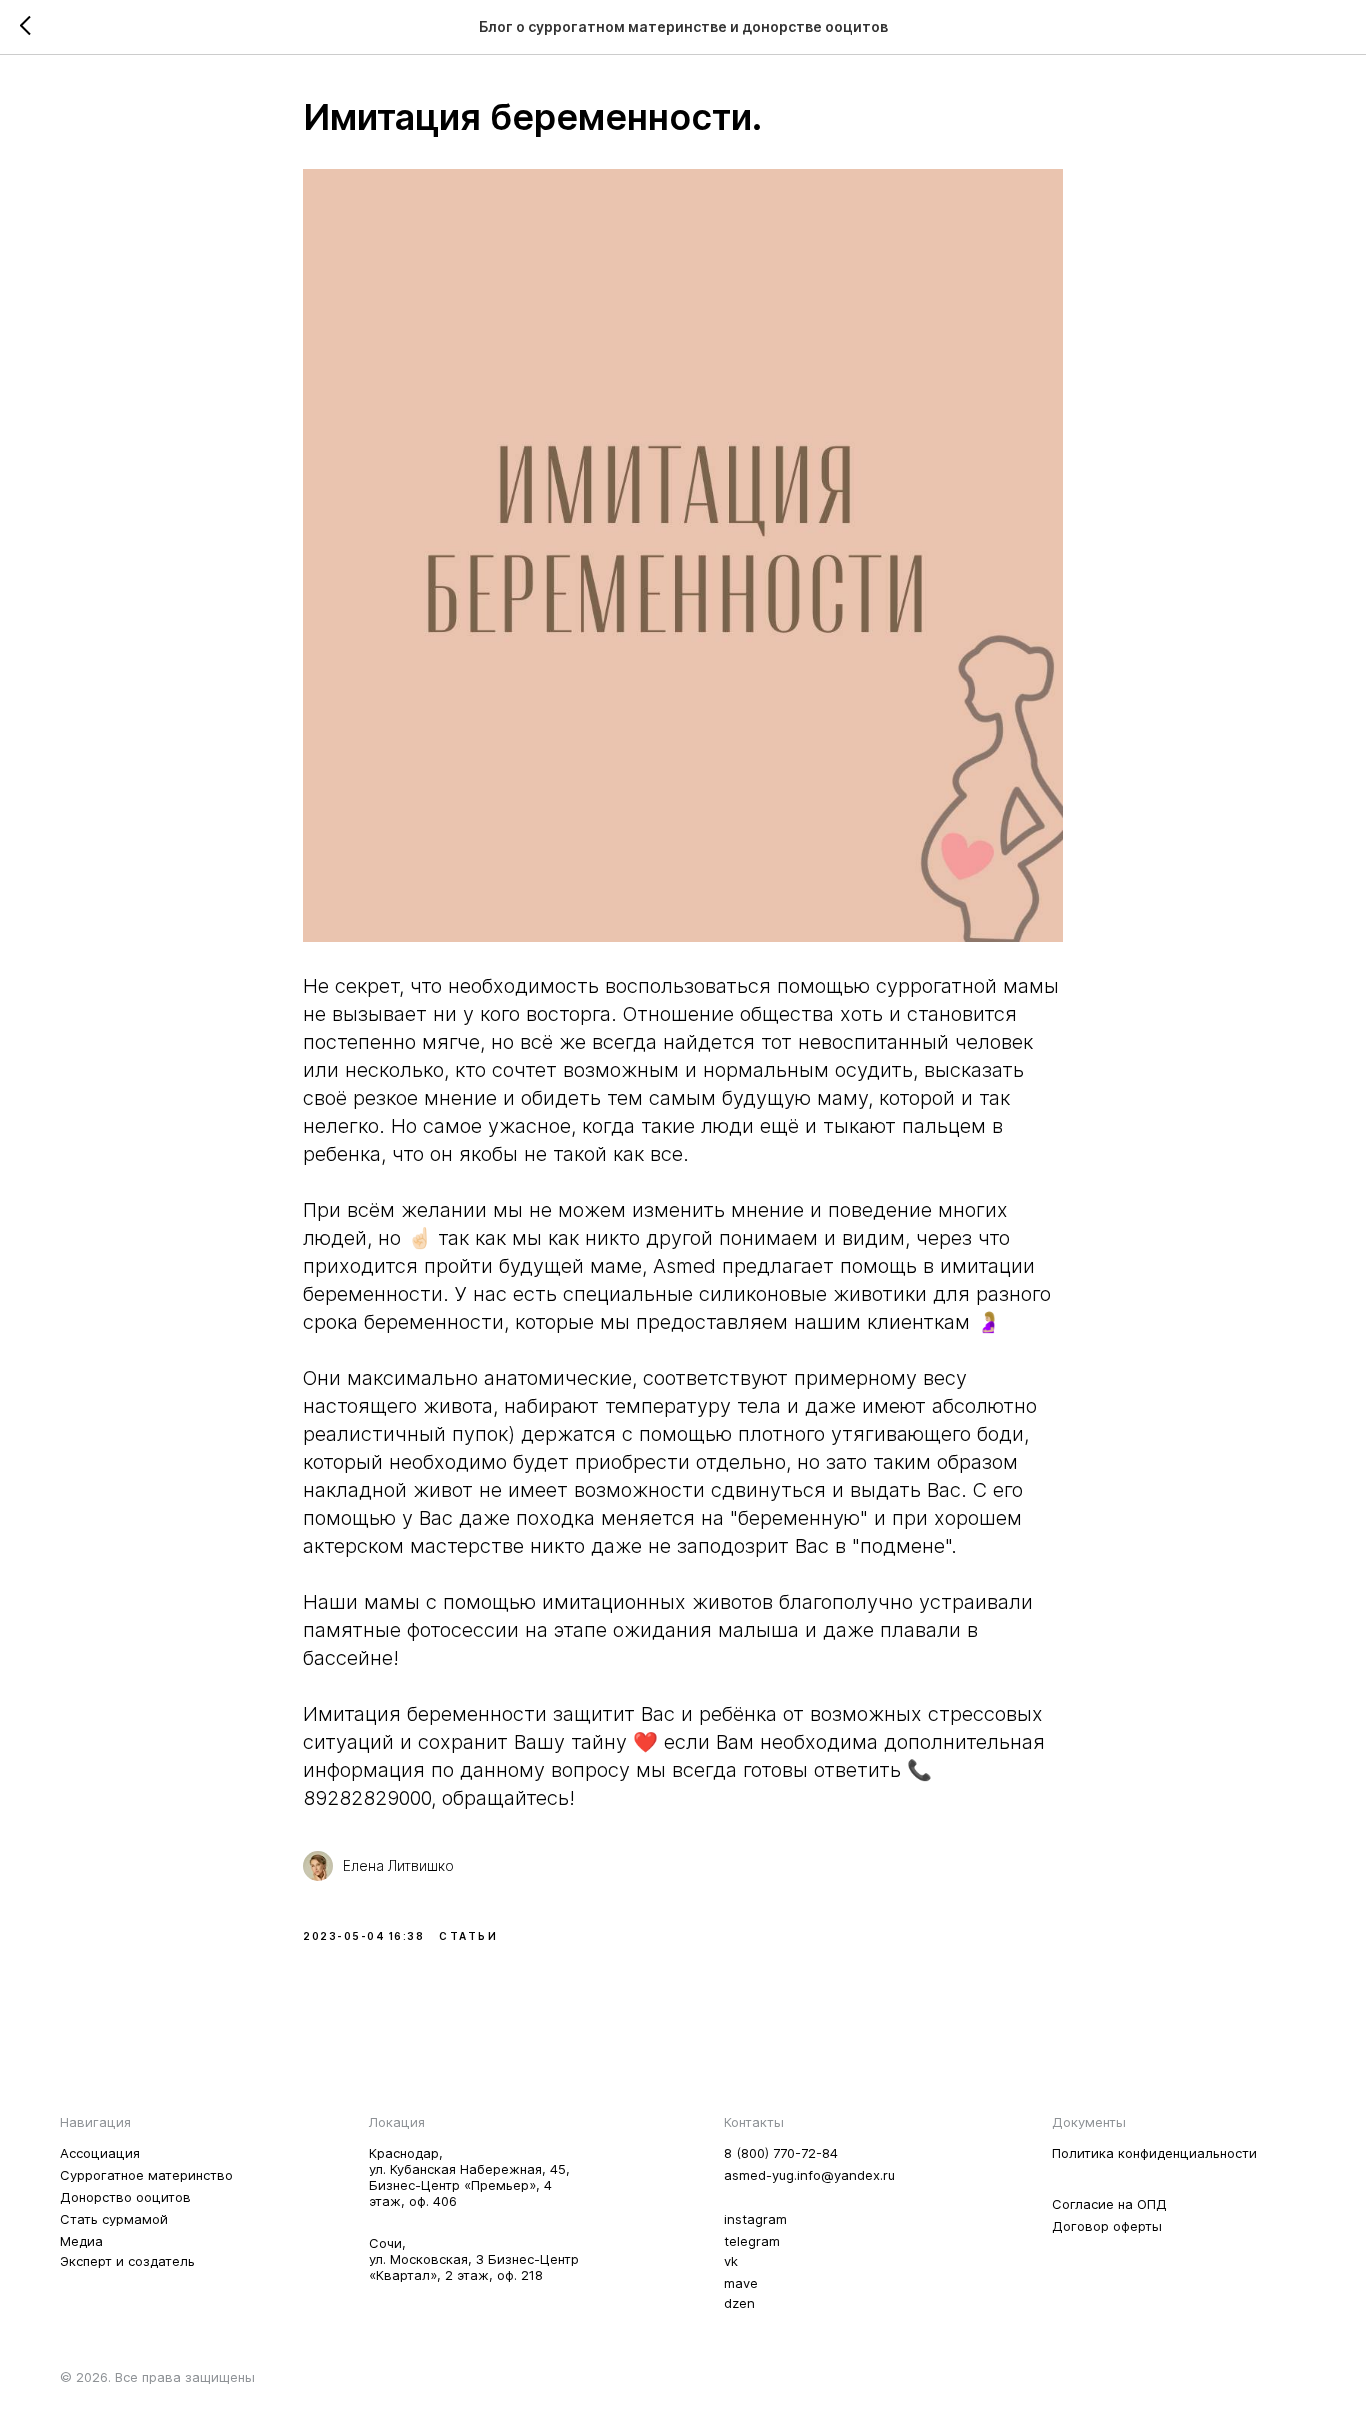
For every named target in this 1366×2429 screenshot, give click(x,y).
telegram (752, 2241)
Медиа (81, 2241)
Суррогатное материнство (146, 2175)
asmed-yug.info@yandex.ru (809, 2175)
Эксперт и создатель (127, 2261)
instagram (755, 2219)
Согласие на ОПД (1109, 2204)
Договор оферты (1107, 2226)
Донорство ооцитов (125, 2197)
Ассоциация (100, 2153)
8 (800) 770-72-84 (781, 2153)
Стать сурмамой (114, 2219)
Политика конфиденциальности (1154, 2153)
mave (741, 2283)
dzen (739, 2303)
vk (731, 2261)
